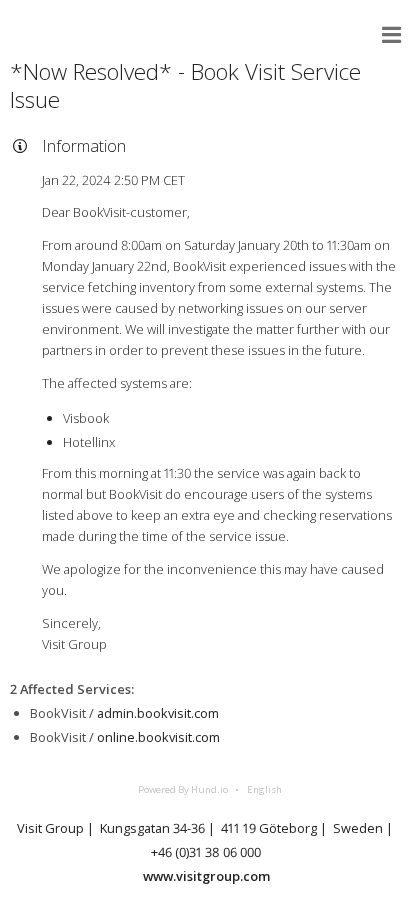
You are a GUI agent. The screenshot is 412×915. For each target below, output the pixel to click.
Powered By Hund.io (183, 789)
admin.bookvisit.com (158, 713)
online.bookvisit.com (158, 737)
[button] (392, 35)
